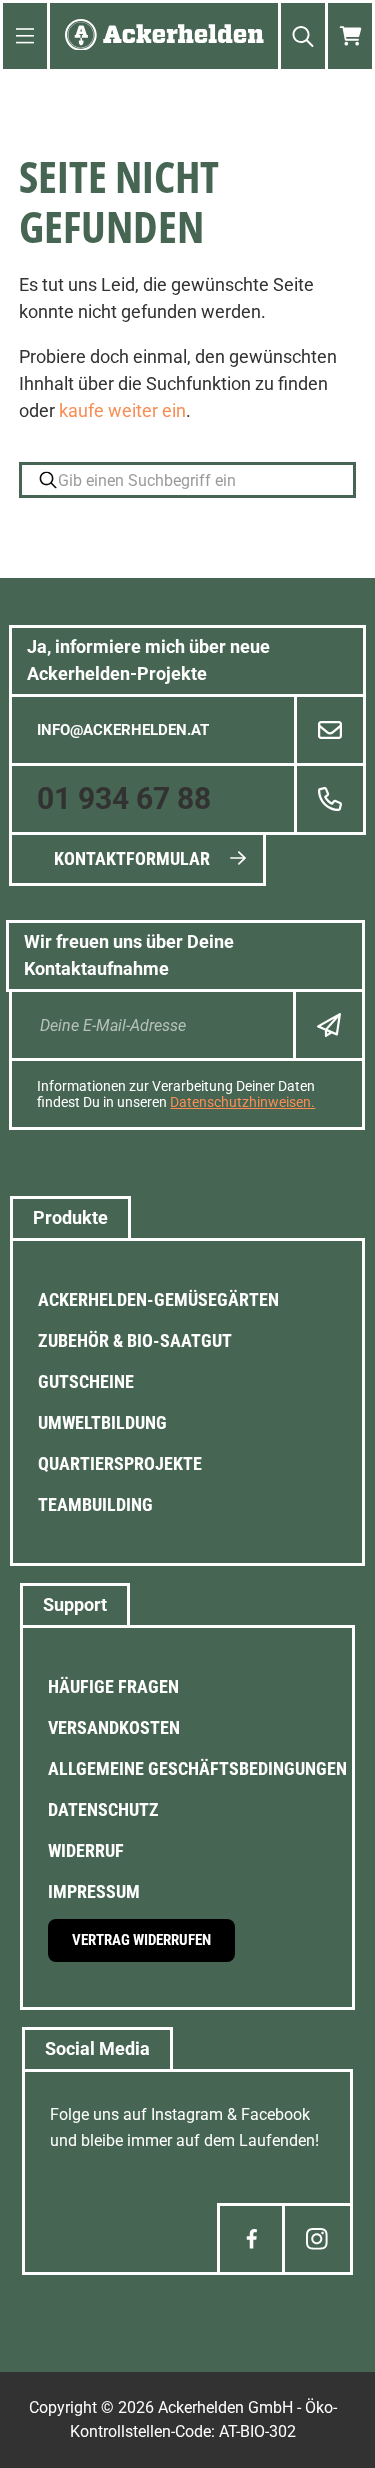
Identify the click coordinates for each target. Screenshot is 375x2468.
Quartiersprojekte (120, 1463)
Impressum (94, 1891)
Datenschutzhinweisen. (242, 1102)
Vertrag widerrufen (141, 1940)
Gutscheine (86, 1381)
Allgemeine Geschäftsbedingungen (197, 1768)
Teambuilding (95, 1504)
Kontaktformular (132, 858)
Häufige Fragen (113, 1686)
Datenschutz (103, 1809)
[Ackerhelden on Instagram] (317, 2239)
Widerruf (86, 1850)
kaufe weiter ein (122, 410)
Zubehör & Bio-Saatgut (135, 1340)
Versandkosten (114, 1727)
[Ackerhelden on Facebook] (252, 2239)
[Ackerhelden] (164, 36)
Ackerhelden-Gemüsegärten (158, 1299)
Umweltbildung (102, 1422)
